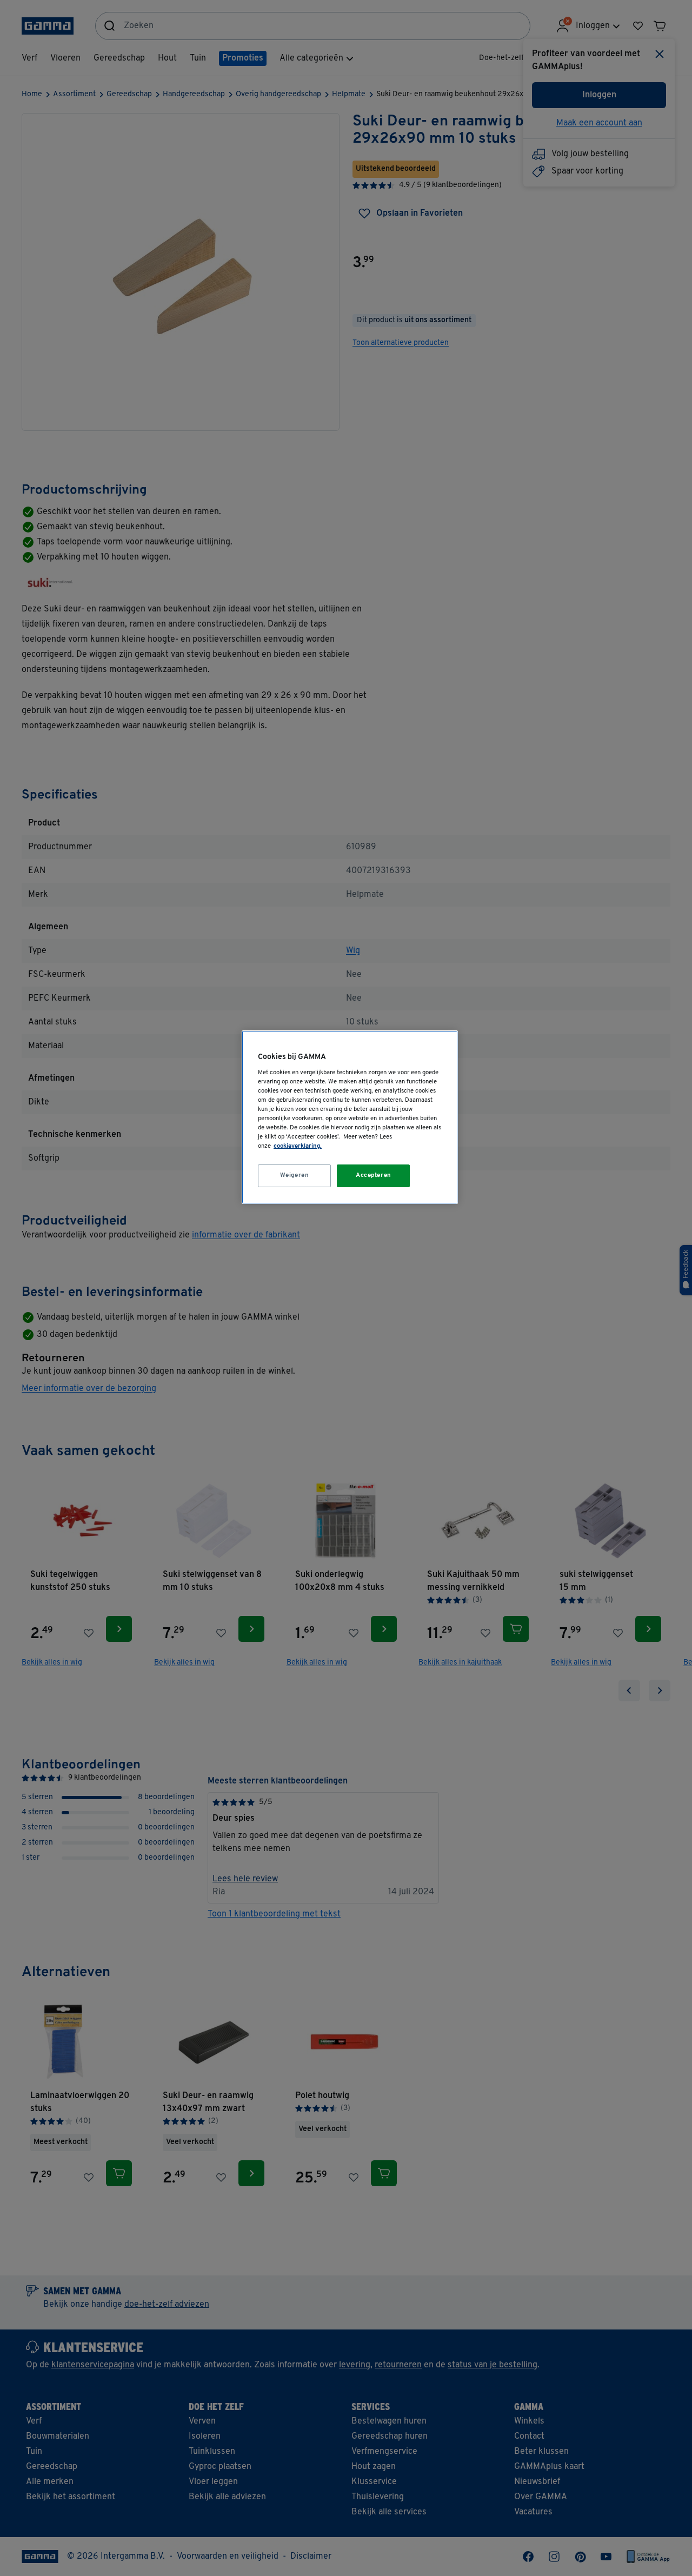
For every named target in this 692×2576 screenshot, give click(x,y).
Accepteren (374, 1175)
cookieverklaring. (298, 1146)
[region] (350, 1117)
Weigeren (295, 1175)
